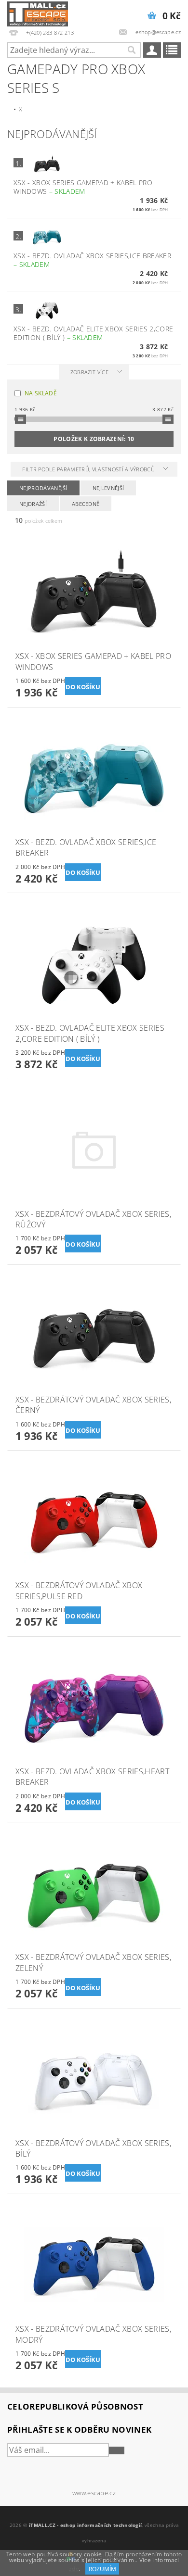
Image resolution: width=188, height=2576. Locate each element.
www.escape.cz (94, 2493)
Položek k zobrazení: (94, 439)
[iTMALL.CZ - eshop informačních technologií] (38, 13)
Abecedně (86, 504)
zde (74, 2569)
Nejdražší (33, 504)
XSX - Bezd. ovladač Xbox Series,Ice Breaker (92, 260)
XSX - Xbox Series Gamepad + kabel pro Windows (83, 187)
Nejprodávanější (43, 488)
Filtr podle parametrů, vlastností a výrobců (89, 469)
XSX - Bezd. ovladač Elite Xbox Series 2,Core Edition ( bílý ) (93, 333)
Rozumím (102, 2569)
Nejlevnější (108, 488)
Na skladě (41, 393)
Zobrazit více (89, 372)
